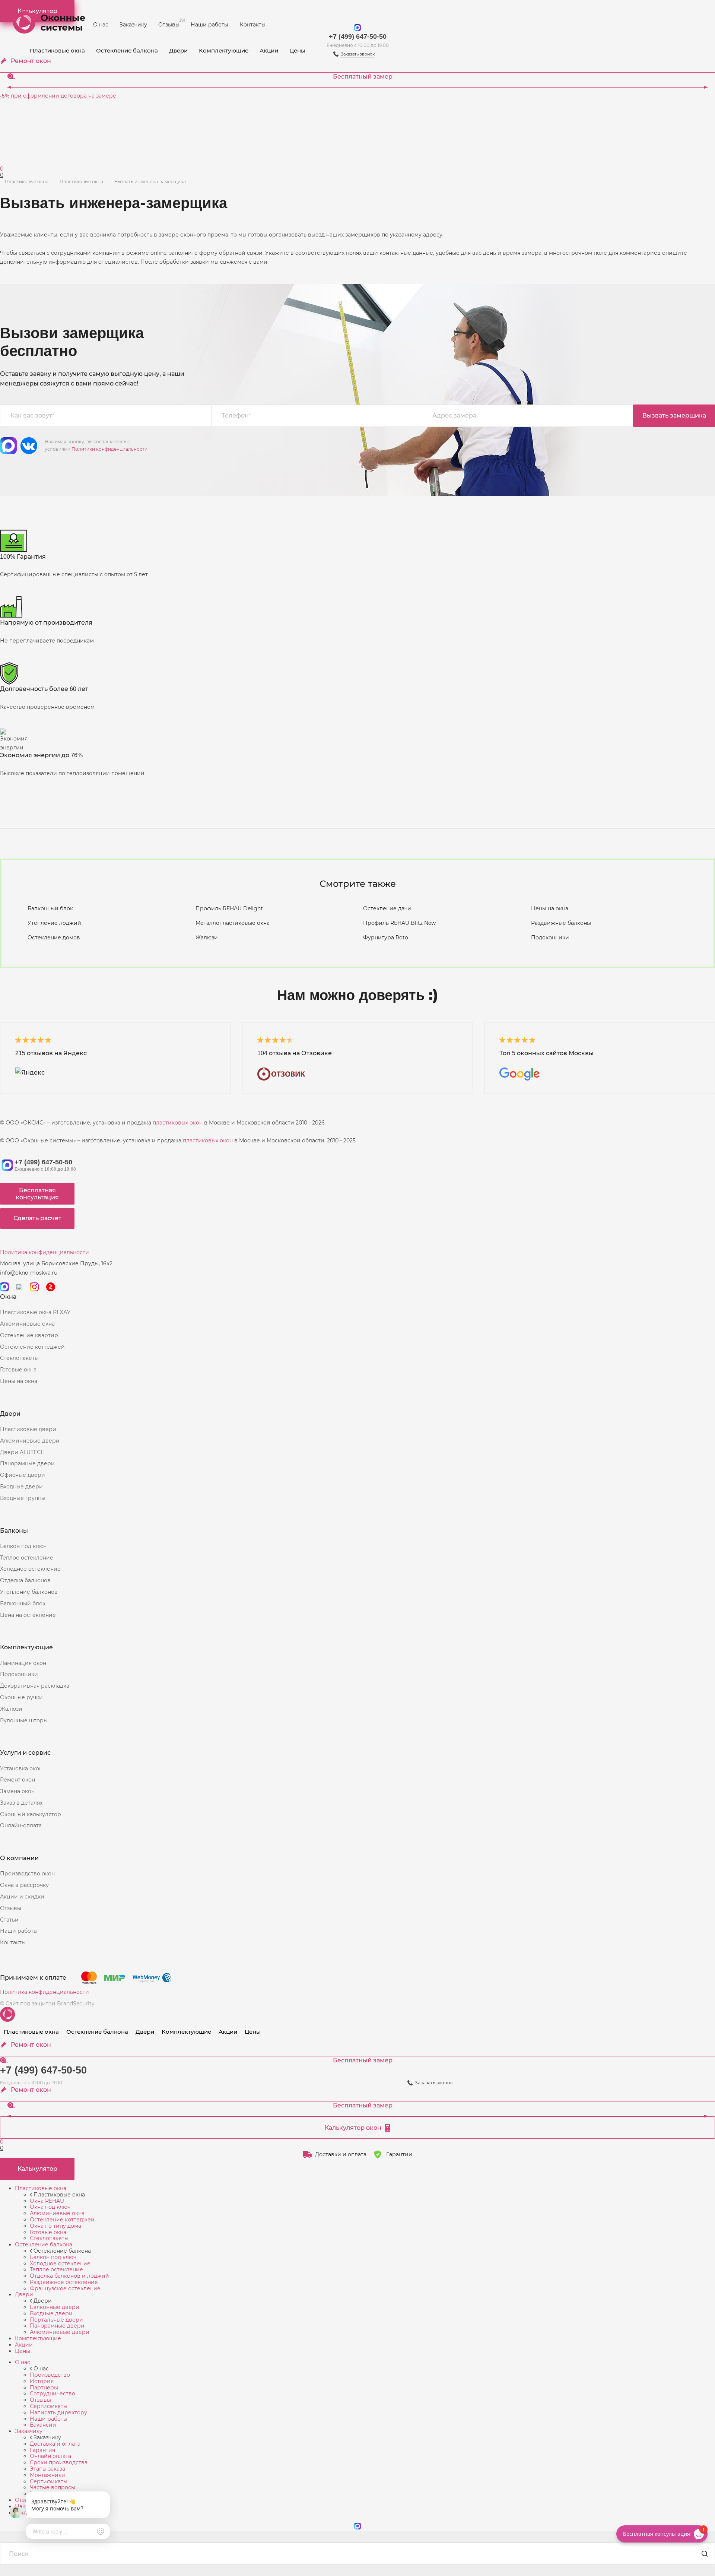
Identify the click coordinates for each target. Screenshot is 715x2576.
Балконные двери (55, 2307)
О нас (101, 25)
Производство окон (27, 1874)
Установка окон (21, 1768)
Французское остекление (65, 2288)
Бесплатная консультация (37, 1194)
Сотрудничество (53, 2393)
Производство (50, 2375)
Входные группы (23, 1498)
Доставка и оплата (55, 2444)
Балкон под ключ (23, 1546)
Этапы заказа (47, 2469)
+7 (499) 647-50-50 (358, 37)
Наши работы (209, 25)
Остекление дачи (387, 908)
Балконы (14, 1531)
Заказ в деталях (21, 1803)
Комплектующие (224, 50)
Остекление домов (54, 938)
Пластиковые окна (57, 50)
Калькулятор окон (353, 2128)
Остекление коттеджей (32, 1347)
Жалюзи (207, 938)
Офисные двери (23, 1475)
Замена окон (17, 1791)
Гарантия (42, 2450)
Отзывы (172, 23)
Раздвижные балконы (561, 923)
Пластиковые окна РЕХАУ (35, 1312)
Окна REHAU (47, 2201)
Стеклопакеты (19, 1358)
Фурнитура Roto (386, 938)
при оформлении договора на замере (58, 96)
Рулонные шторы (24, 1720)
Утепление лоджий (54, 923)
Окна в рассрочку (24, 1885)
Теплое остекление (27, 1558)
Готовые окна (18, 1370)
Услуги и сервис (25, 1753)
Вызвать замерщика (674, 415)
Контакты (253, 25)
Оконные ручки (21, 1697)
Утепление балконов (29, 1592)
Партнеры (44, 2388)
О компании (19, 1858)
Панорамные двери (27, 1463)
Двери (178, 50)
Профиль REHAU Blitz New (399, 923)
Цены (297, 50)
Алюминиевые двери (30, 1441)
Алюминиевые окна (27, 1324)
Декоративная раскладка (35, 1686)
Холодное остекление (30, 1569)
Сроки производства (59, 2462)
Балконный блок (50, 908)
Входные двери (21, 1487)
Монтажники (47, 2475)
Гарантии (399, 2154)
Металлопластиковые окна (233, 923)
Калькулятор (37, 2169)
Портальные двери (56, 2320)
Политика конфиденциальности (45, 1252)
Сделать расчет (37, 1218)
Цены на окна (550, 908)
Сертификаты (49, 2406)
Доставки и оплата (341, 2154)
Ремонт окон (18, 1780)
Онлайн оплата (50, 2456)
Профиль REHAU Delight (229, 908)
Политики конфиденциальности (109, 449)
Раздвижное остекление (64, 2282)
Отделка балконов (25, 1580)
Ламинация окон (23, 1663)
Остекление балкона (127, 50)
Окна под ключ (50, 2207)
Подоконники (550, 938)
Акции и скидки (22, 1897)
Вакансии (43, 2425)
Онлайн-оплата (21, 1825)
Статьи (9, 1920)
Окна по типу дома (55, 2226)
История (42, 2381)
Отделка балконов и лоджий (69, 2276)
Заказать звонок (434, 2083)
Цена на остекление (28, 1615)
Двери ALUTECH (22, 1452)
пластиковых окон (178, 1123)
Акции (269, 50)
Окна (8, 1297)
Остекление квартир (29, 1335)
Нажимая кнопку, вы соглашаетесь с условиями (96, 445)
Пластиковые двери (28, 1429)
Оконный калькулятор (31, 1814)
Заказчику (133, 25)
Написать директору (58, 2412)
